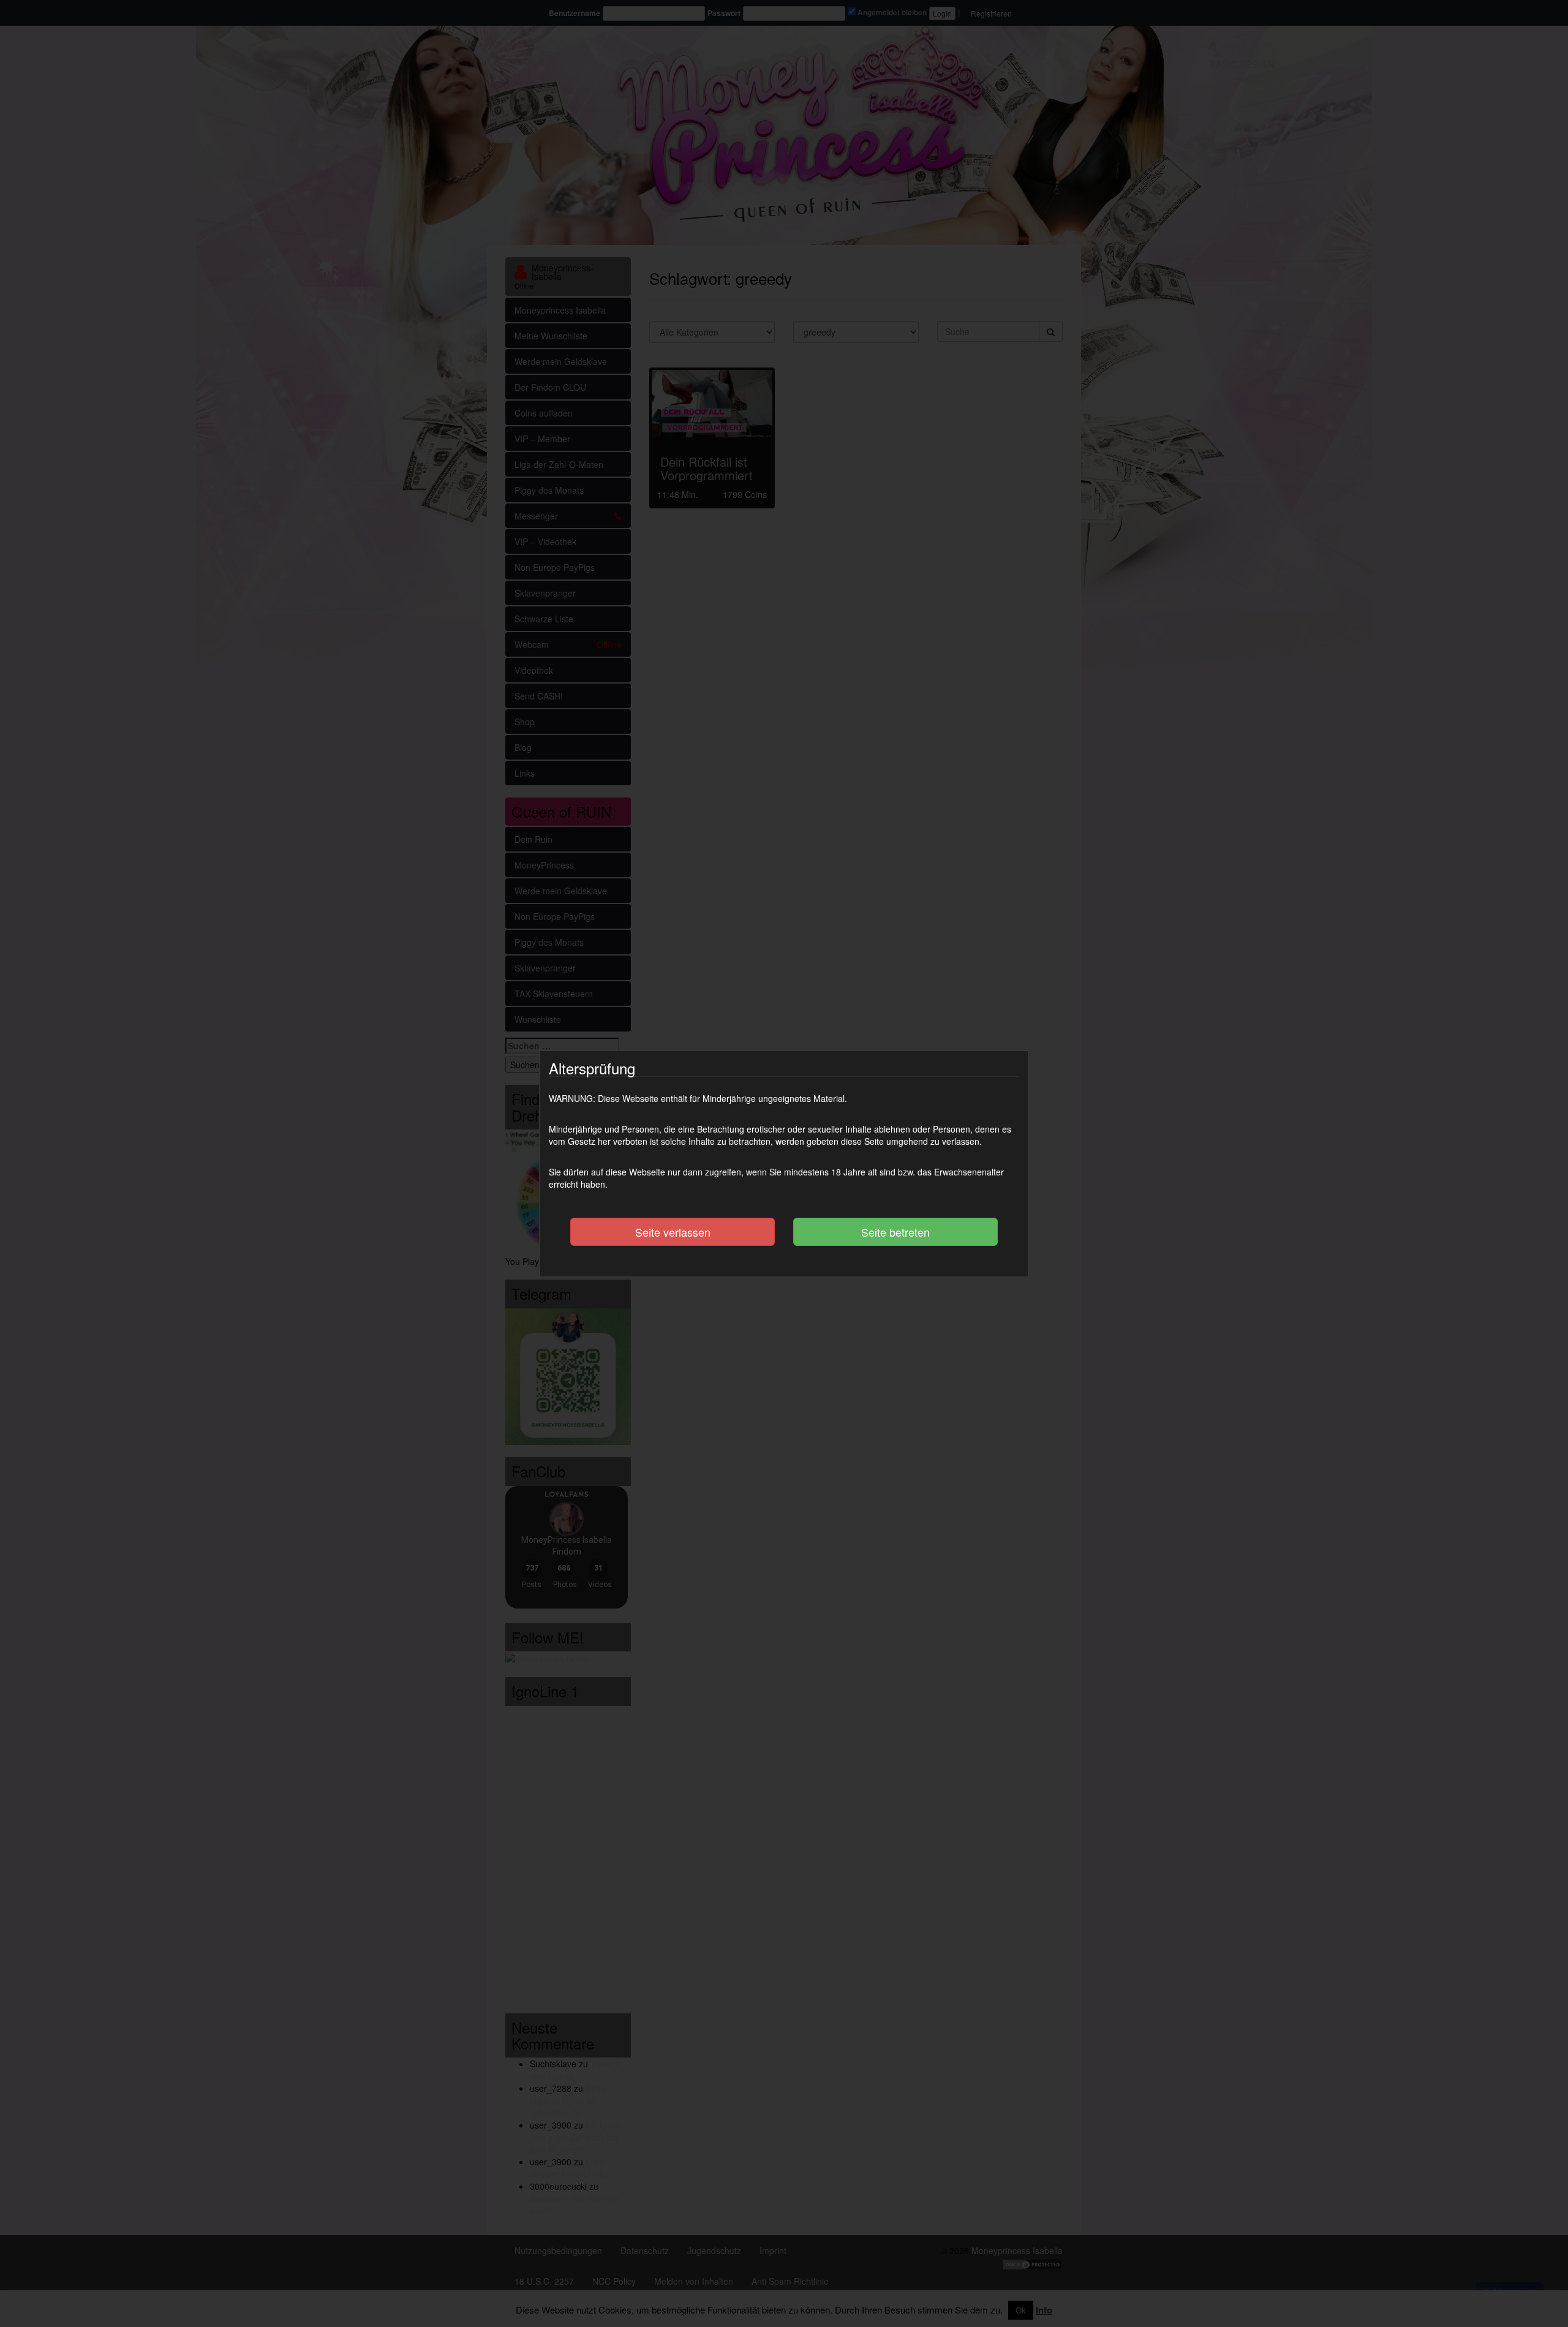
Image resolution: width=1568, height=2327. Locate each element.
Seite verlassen (673, 1232)
